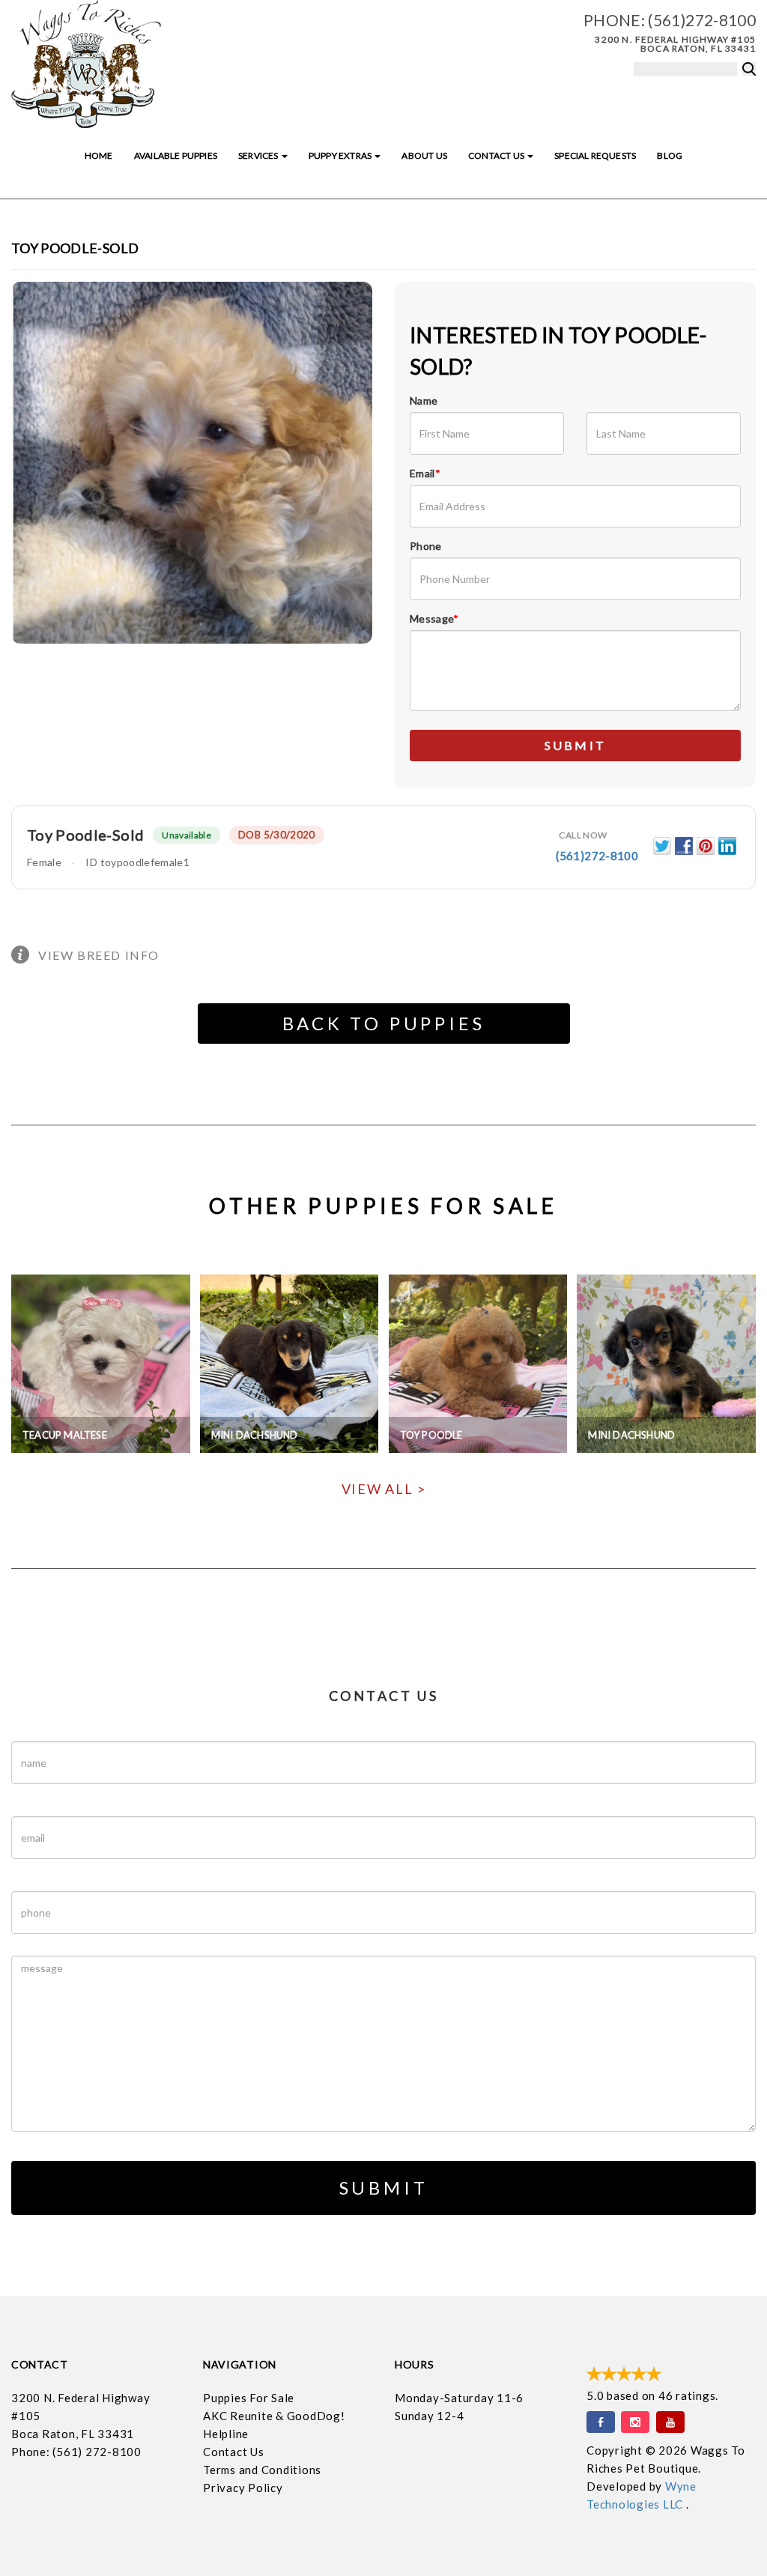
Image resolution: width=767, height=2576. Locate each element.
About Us (424, 155)
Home (99, 155)
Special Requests (595, 155)
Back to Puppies (384, 1023)
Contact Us (497, 155)
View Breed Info (99, 955)
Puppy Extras (341, 155)
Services (259, 155)
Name (424, 400)
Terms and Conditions (262, 2470)
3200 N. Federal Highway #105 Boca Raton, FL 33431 (675, 44)
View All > (384, 1489)
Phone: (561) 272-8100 (76, 2452)
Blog (670, 155)
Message (434, 619)
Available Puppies (176, 155)
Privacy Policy (243, 2488)
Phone (426, 546)
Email (425, 473)
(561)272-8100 (702, 20)
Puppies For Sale (249, 2398)
